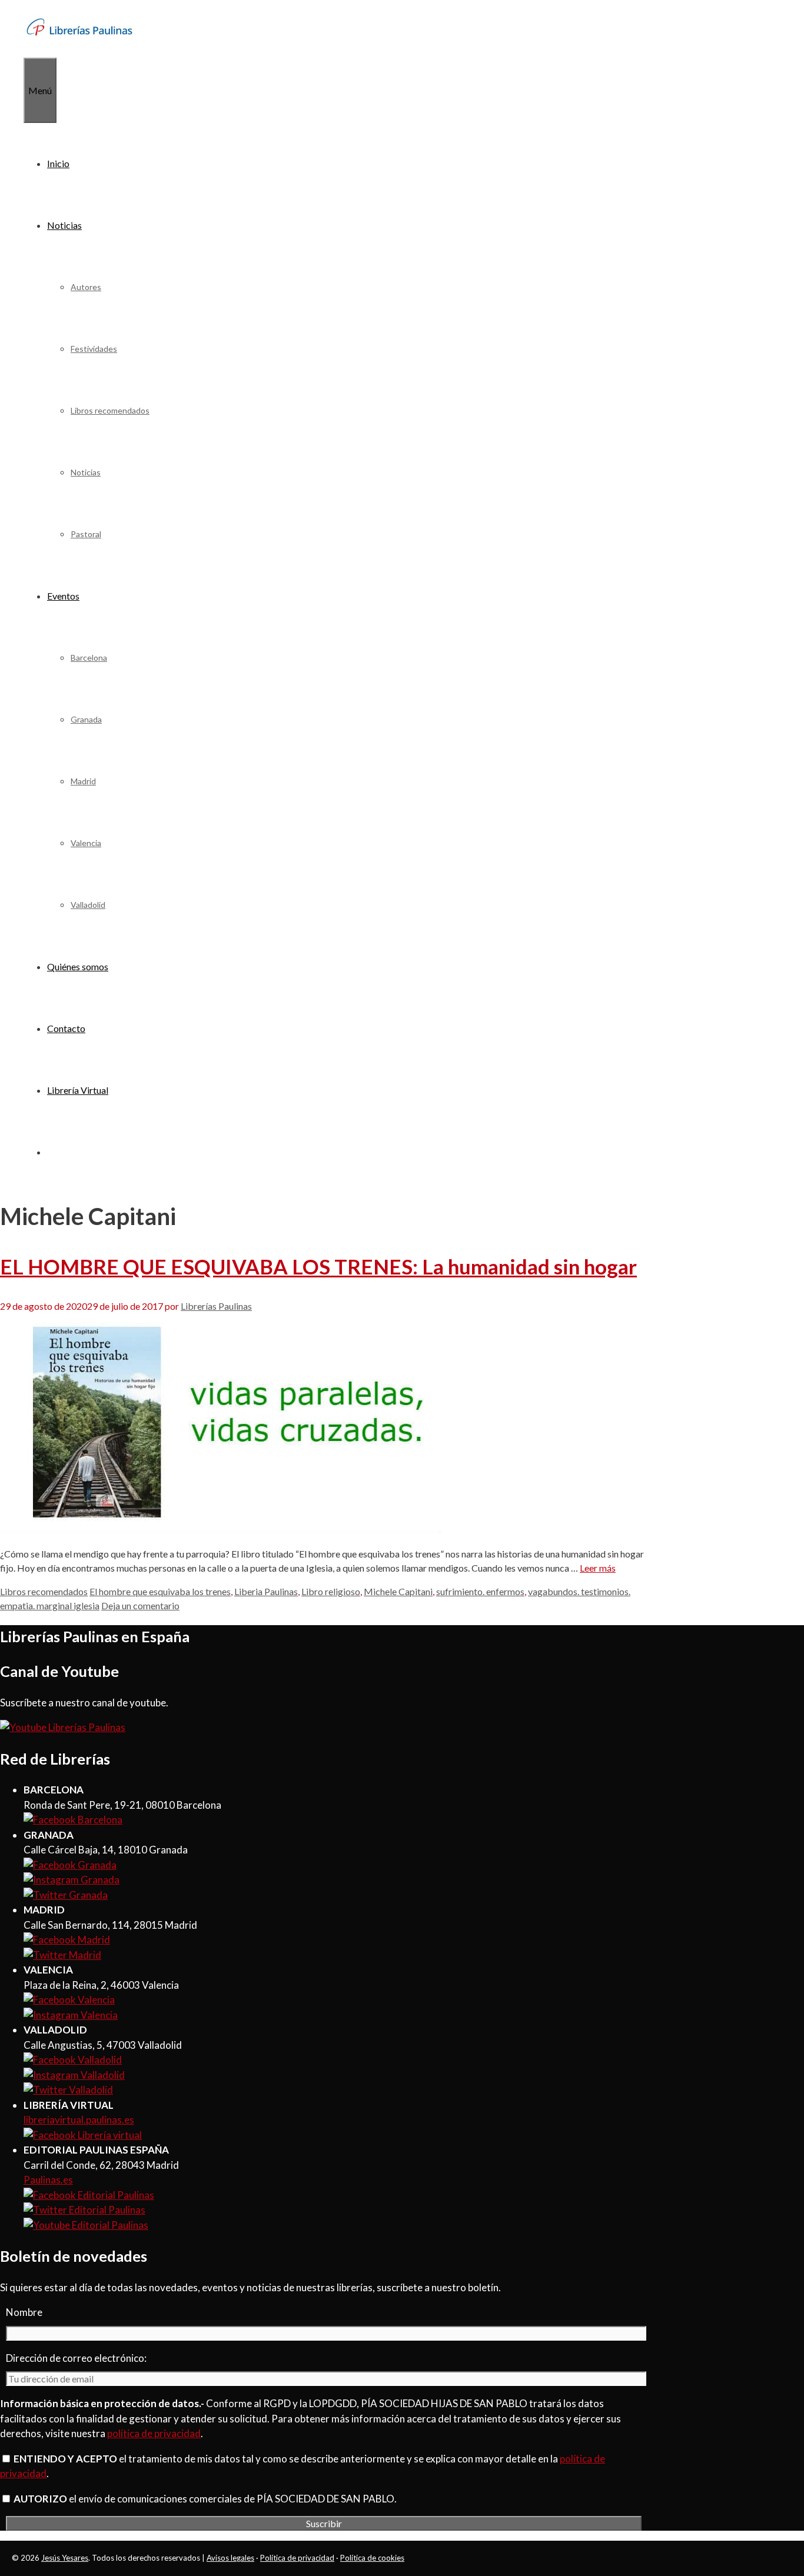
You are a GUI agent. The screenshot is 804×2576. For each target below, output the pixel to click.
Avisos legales (230, 2558)
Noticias (64, 225)
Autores (86, 287)
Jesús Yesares (65, 2558)
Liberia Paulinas (266, 1591)
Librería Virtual (78, 1090)
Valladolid (88, 905)
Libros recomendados (110, 410)
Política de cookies (372, 2558)
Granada (86, 719)
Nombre (24, 2312)
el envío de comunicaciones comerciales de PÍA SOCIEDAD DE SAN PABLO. (205, 2499)
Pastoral (86, 534)
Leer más (598, 1568)
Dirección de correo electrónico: (76, 2358)
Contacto (66, 1028)
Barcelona (89, 658)
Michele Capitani (398, 1591)
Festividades (94, 349)
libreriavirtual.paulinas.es (79, 2120)
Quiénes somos (78, 966)
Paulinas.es (48, 2180)
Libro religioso (331, 1591)
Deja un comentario (140, 1605)
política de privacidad (154, 2433)
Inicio (58, 163)
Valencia (86, 843)
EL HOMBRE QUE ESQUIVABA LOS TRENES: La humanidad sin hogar (318, 1266)
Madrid (83, 781)
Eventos (63, 596)
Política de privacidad (297, 2558)
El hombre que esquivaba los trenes (160, 1591)
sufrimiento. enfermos (480, 1591)
